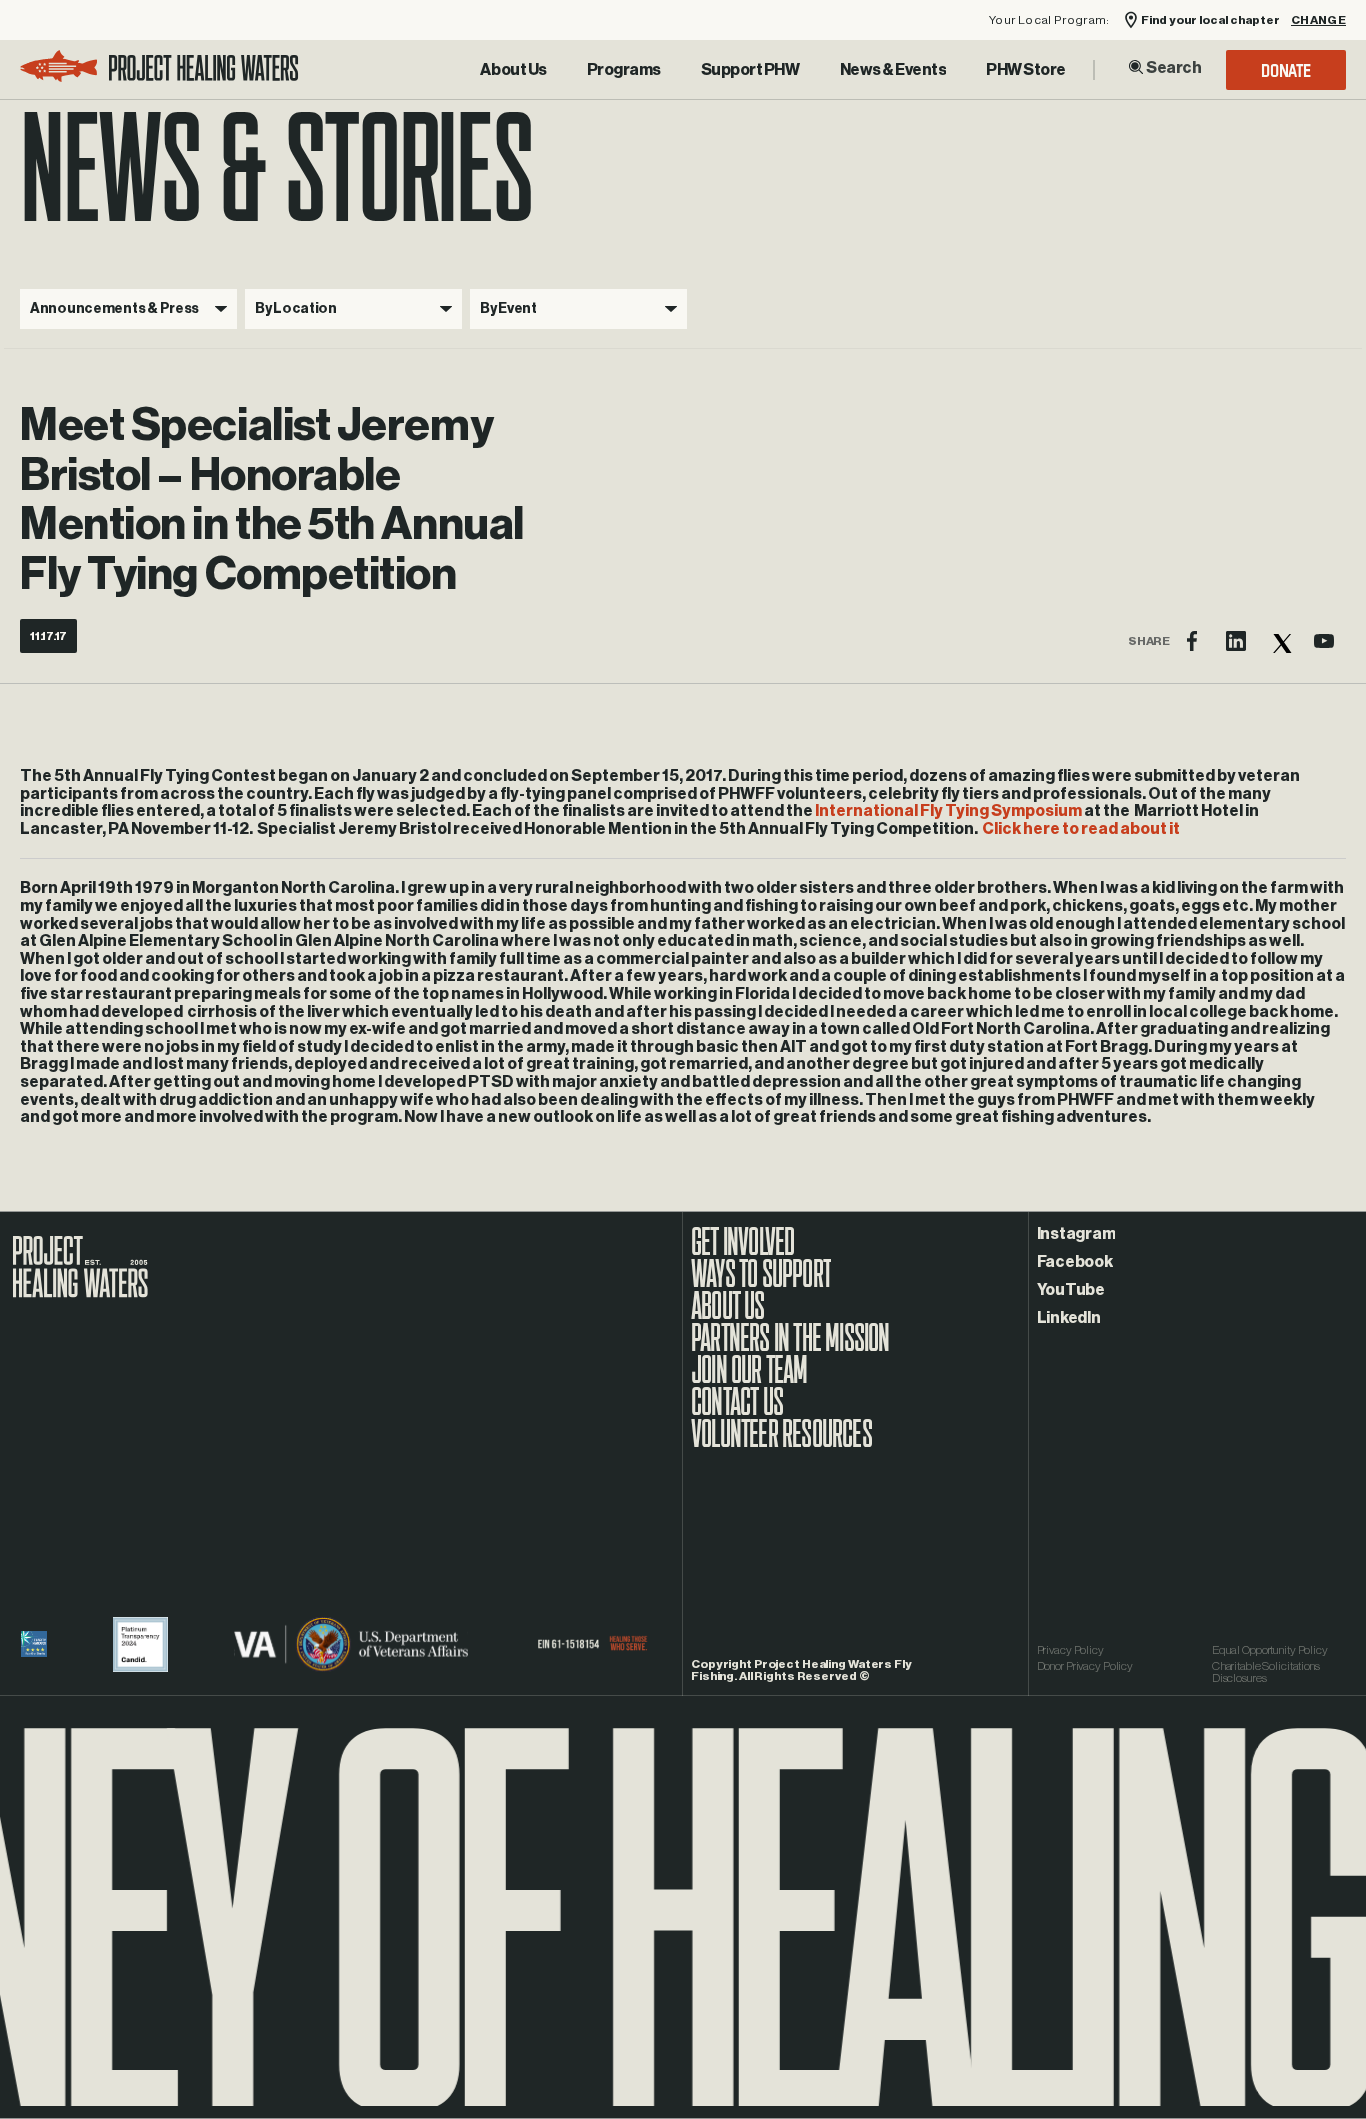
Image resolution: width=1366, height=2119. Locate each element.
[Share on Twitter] (1280, 641)
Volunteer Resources (781, 1444)
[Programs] (624, 70)
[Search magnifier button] (1136, 67)
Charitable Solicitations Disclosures (1266, 1672)
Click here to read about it (1081, 829)
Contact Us (737, 1412)
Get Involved (742, 1252)
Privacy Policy (1070, 1650)
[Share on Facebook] (1192, 641)
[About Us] (513, 70)
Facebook (1075, 1262)
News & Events (893, 70)
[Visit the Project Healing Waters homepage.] (159, 69)
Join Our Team (749, 1380)
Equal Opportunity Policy (1270, 1650)
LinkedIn (1069, 1318)
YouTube (1071, 1290)
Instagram (1076, 1234)
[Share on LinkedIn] (1236, 641)
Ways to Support (761, 1284)
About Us (513, 70)
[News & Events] (893, 70)
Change (1318, 20)
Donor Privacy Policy (1085, 1666)
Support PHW (750, 70)
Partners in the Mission (790, 1348)
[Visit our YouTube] (1324, 641)
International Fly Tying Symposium (948, 811)
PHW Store (1026, 70)
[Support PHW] (750, 70)
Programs (624, 70)
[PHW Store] (1026, 70)
